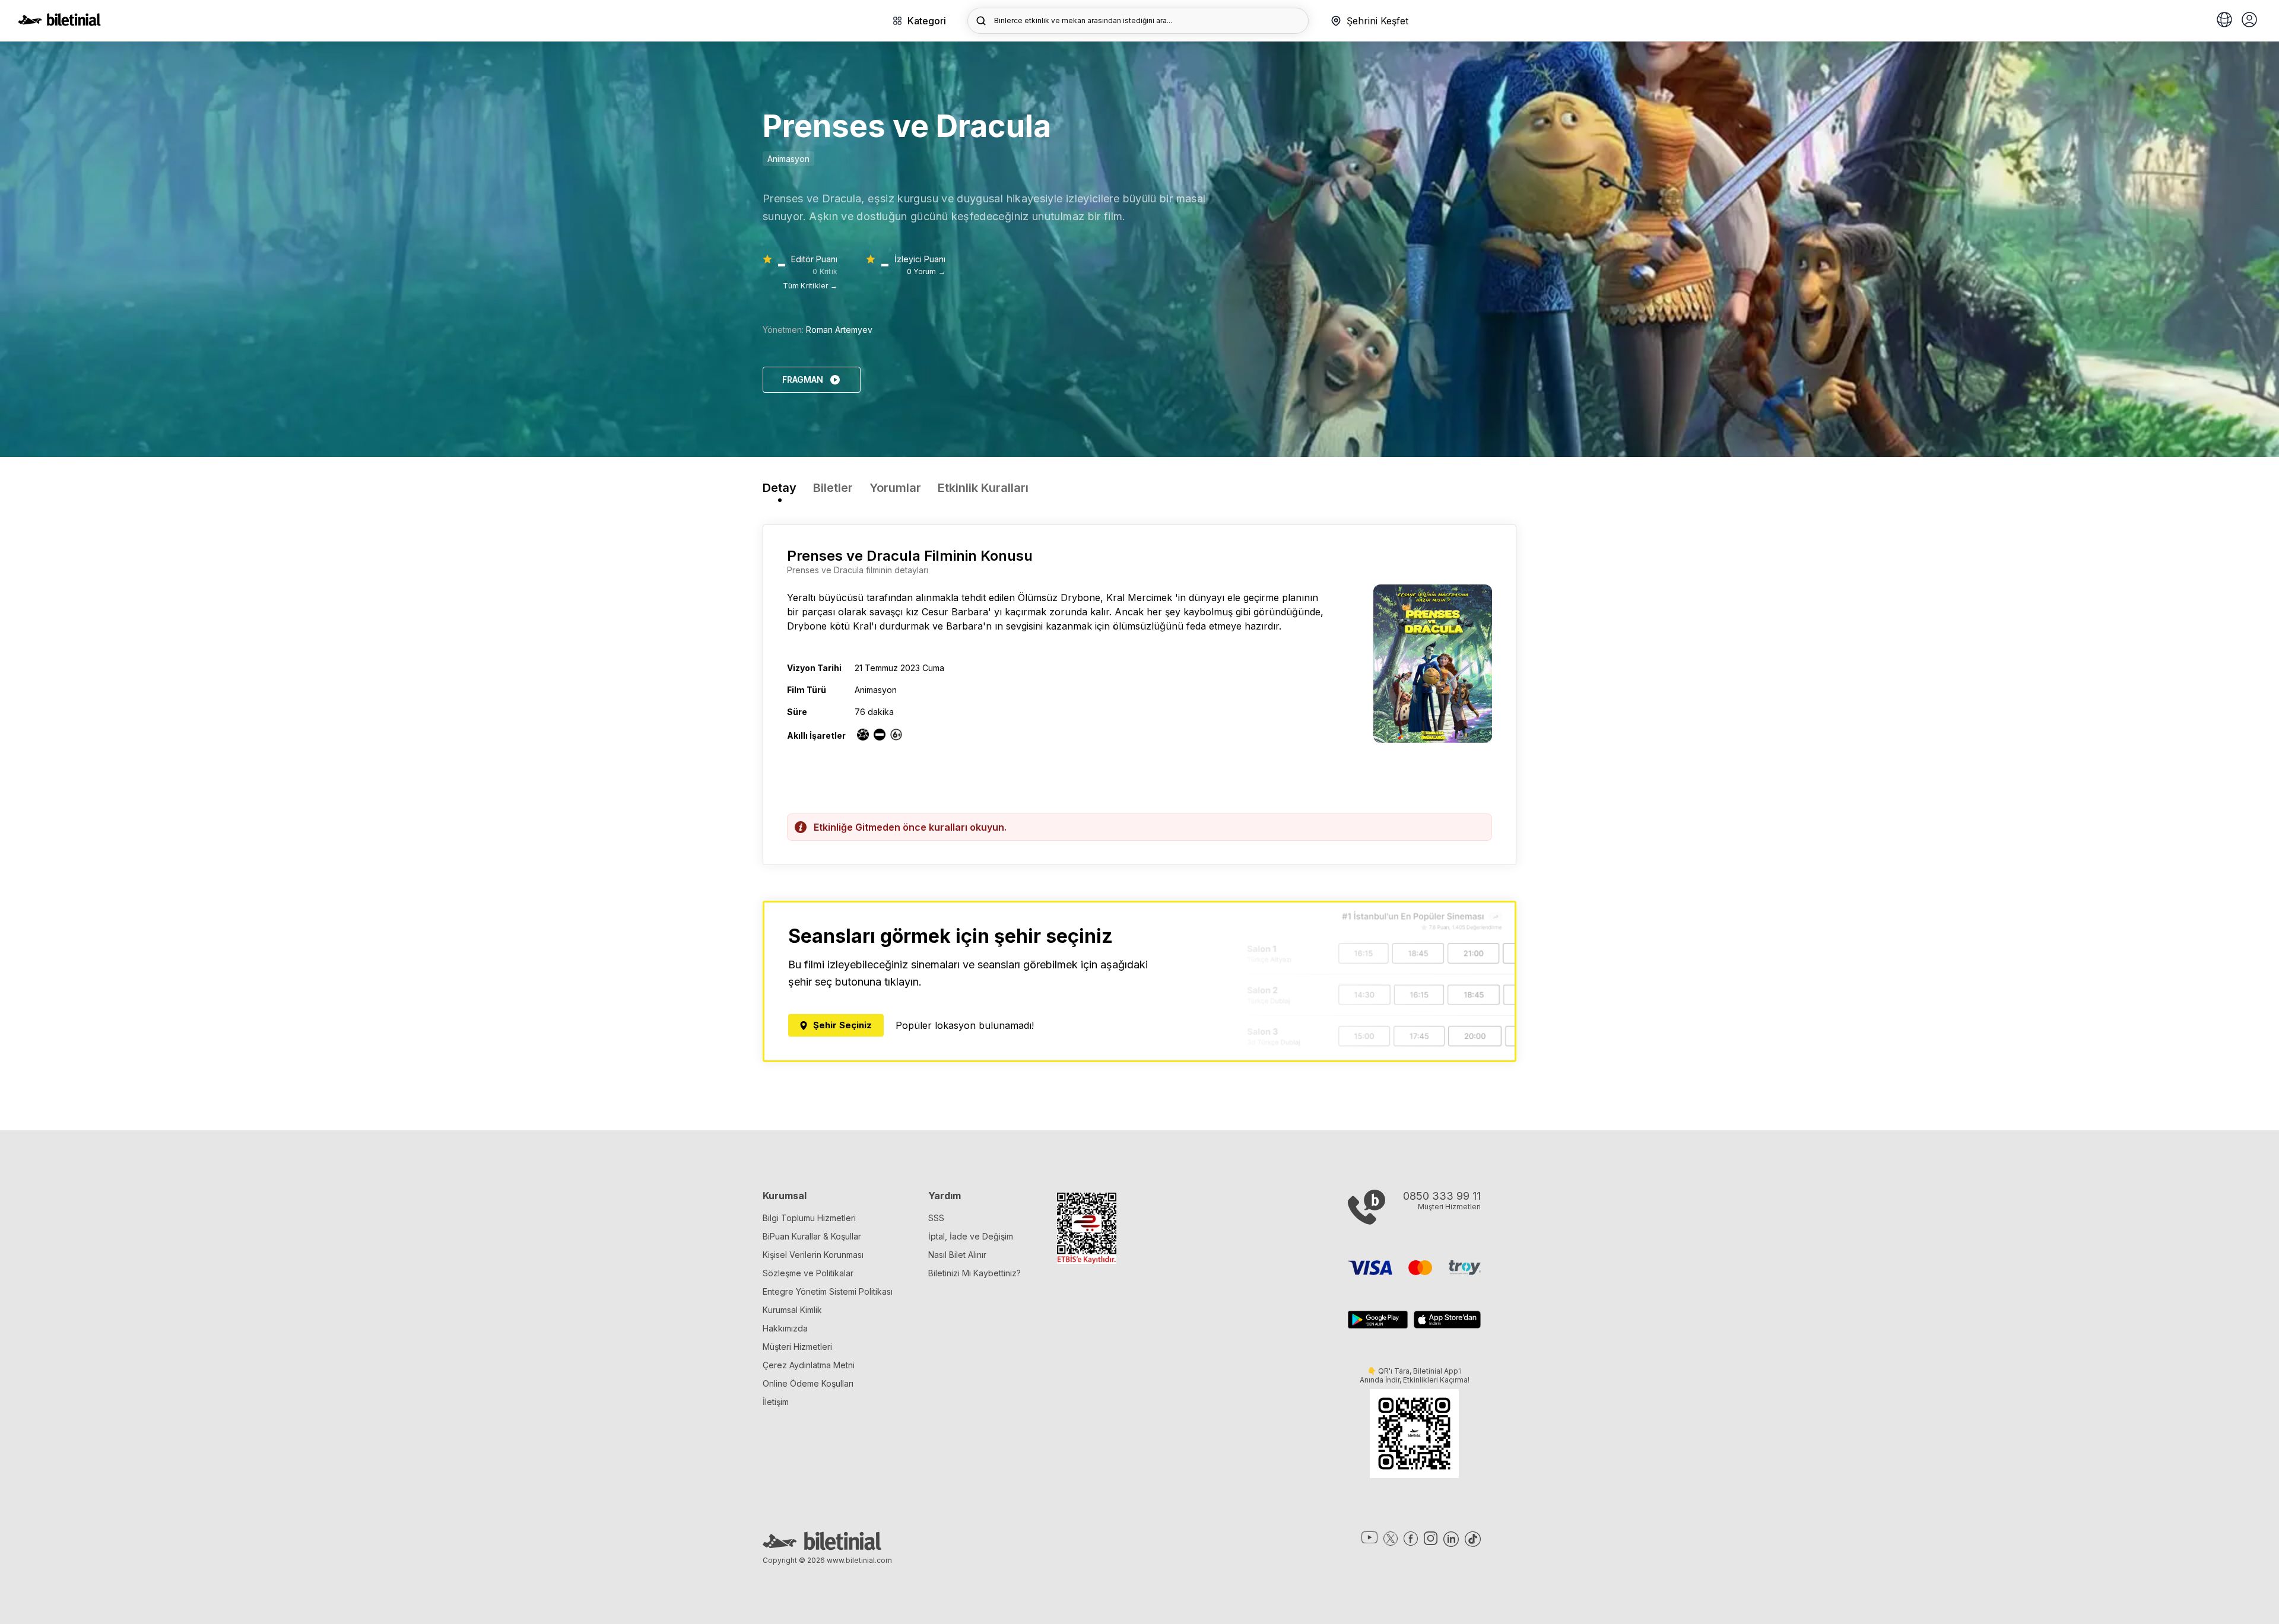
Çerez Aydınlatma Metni (809, 1365)
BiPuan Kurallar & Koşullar (812, 1236)
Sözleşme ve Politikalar (808, 1273)
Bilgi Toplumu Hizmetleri (809, 1218)
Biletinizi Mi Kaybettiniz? (975, 1273)
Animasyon (788, 159)
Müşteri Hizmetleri (797, 1347)
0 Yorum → (926, 271)
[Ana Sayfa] (59, 23)
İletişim (776, 1402)
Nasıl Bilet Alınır (957, 1255)
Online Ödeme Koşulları (808, 1383)
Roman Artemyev (839, 330)
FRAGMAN (803, 379)
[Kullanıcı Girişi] (2249, 21)
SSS (936, 1218)
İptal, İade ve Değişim (971, 1236)
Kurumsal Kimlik (792, 1310)
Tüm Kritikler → (810, 286)
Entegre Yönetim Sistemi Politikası (828, 1291)
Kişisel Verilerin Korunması (813, 1255)
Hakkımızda (785, 1328)
